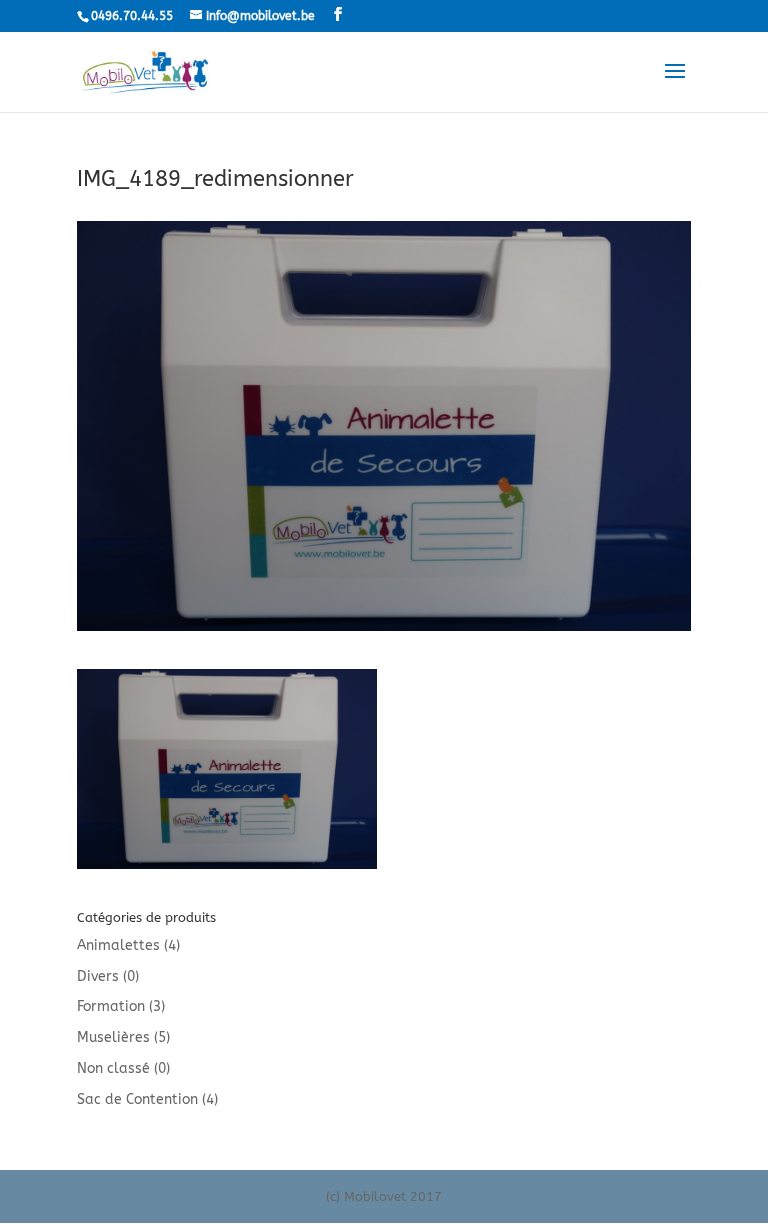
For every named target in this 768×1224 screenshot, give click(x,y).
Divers (98, 976)
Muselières (113, 1037)
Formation (111, 1006)
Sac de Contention (137, 1099)
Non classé (113, 1068)
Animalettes (118, 945)
